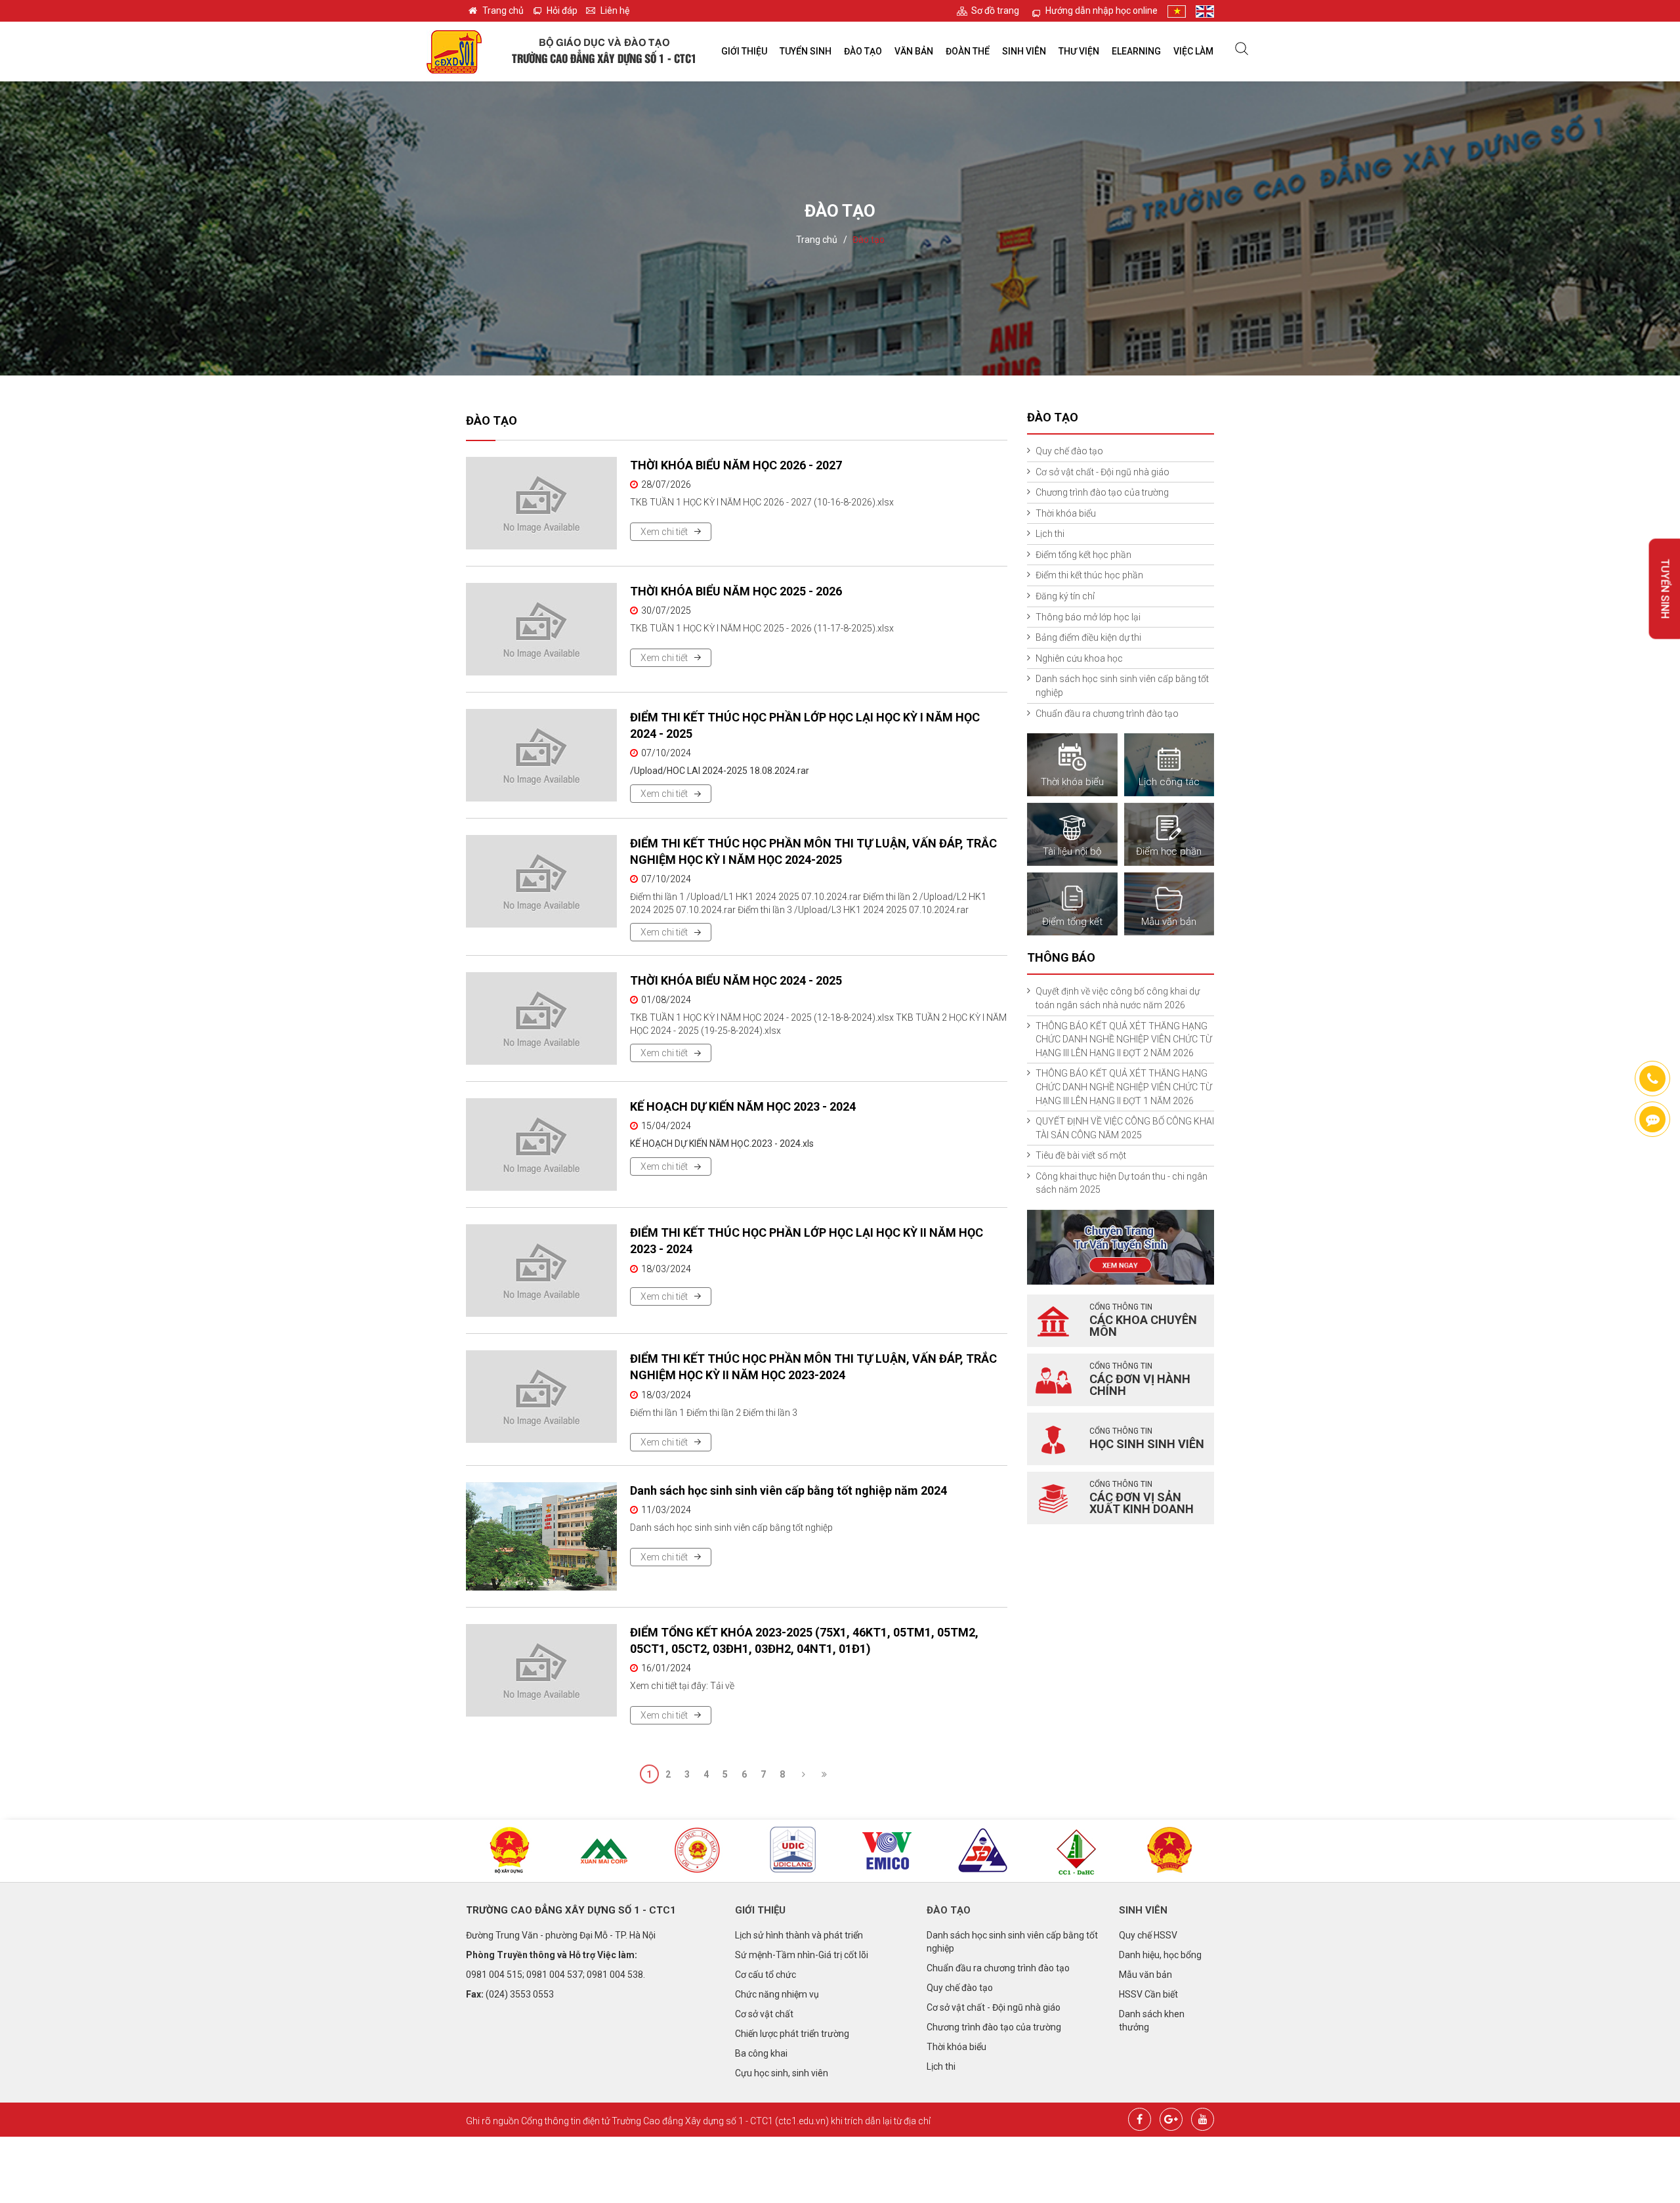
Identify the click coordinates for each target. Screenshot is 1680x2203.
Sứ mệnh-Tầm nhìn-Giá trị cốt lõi (802, 1955)
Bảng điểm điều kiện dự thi (1088, 637)
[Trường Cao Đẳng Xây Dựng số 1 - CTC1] (454, 51)
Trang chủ (503, 11)
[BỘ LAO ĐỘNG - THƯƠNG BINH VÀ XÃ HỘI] (1170, 1851)
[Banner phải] (1121, 1247)
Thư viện (1079, 51)
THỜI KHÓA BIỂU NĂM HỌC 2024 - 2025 (736, 980)
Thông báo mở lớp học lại (1088, 617)
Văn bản (914, 51)
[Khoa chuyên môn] (1053, 1321)
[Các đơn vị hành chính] (1053, 1380)
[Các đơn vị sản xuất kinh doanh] (1053, 1498)
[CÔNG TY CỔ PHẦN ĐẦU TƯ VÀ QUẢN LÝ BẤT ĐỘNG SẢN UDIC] (793, 1850)
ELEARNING (1136, 51)
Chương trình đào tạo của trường (1102, 492)
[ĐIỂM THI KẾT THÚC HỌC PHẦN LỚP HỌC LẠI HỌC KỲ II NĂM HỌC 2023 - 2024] (541, 1271)
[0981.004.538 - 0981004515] (1652, 1079)
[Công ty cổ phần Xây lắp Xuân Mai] (604, 1851)
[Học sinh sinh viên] (1053, 1439)
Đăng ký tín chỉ (1065, 596)
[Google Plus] (1171, 2118)
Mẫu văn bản (1145, 1975)
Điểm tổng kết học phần (1083, 555)
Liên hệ (615, 11)
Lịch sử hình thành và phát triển (799, 1935)
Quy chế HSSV (1148, 1935)
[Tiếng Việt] (1177, 11)
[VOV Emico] (887, 1851)
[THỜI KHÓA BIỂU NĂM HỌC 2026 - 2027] (541, 503)
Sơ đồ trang (995, 11)
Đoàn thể (968, 51)
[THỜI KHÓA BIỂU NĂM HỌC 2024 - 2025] (541, 1018)
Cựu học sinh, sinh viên (782, 2073)
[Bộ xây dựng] (510, 1851)
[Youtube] (1203, 2118)
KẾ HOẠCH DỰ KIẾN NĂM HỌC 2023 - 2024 (743, 1106)
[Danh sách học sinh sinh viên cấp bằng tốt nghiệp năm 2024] (541, 1536)
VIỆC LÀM (1193, 51)
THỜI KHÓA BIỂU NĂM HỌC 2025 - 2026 (736, 591)
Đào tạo (863, 51)
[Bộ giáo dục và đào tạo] (699, 1851)
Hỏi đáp (562, 11)
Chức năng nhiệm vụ (777, 1994)
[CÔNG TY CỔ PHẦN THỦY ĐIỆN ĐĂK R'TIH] (1076, 1852)
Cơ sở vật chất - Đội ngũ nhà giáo (1102, 472)
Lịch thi (1050, 534)
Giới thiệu (744, 51)
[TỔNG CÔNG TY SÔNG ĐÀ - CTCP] (982, 1851)
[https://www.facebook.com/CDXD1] (1652, 1119)
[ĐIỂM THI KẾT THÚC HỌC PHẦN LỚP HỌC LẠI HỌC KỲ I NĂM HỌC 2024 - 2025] (541, 755)
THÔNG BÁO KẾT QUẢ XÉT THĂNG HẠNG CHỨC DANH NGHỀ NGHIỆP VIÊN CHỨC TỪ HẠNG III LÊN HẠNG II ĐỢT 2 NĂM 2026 (1124, 1039)
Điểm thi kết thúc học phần (1089, 575)
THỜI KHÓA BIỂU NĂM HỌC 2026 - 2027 (736, 465)
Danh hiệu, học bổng (1160, 1955)
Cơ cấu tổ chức (766, 1975)
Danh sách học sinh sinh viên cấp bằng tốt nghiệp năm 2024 (788, 1490)
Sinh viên (1024, 51)
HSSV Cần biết (1148, 1994)
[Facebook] (1140, 2118)
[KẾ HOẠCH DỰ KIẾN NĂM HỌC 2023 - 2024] (541, 1144)
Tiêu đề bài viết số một (1081, 1155)
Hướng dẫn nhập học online (1102, 11)
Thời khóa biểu (1066, 513)
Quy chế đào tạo (1069, 451)
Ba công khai (761, 2053)
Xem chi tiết (664, 532)
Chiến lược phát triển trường (792, 2034)
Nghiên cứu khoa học (1079, 658)
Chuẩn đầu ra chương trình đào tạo (1107, 714)
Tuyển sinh (806, 51)
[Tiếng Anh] (1205, 11)
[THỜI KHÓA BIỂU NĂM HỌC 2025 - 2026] (541, 629)
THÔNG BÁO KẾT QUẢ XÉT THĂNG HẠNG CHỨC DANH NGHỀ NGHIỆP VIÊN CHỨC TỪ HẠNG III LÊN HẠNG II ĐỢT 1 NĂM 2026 (1124, 1087)
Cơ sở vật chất (764, 2014)
